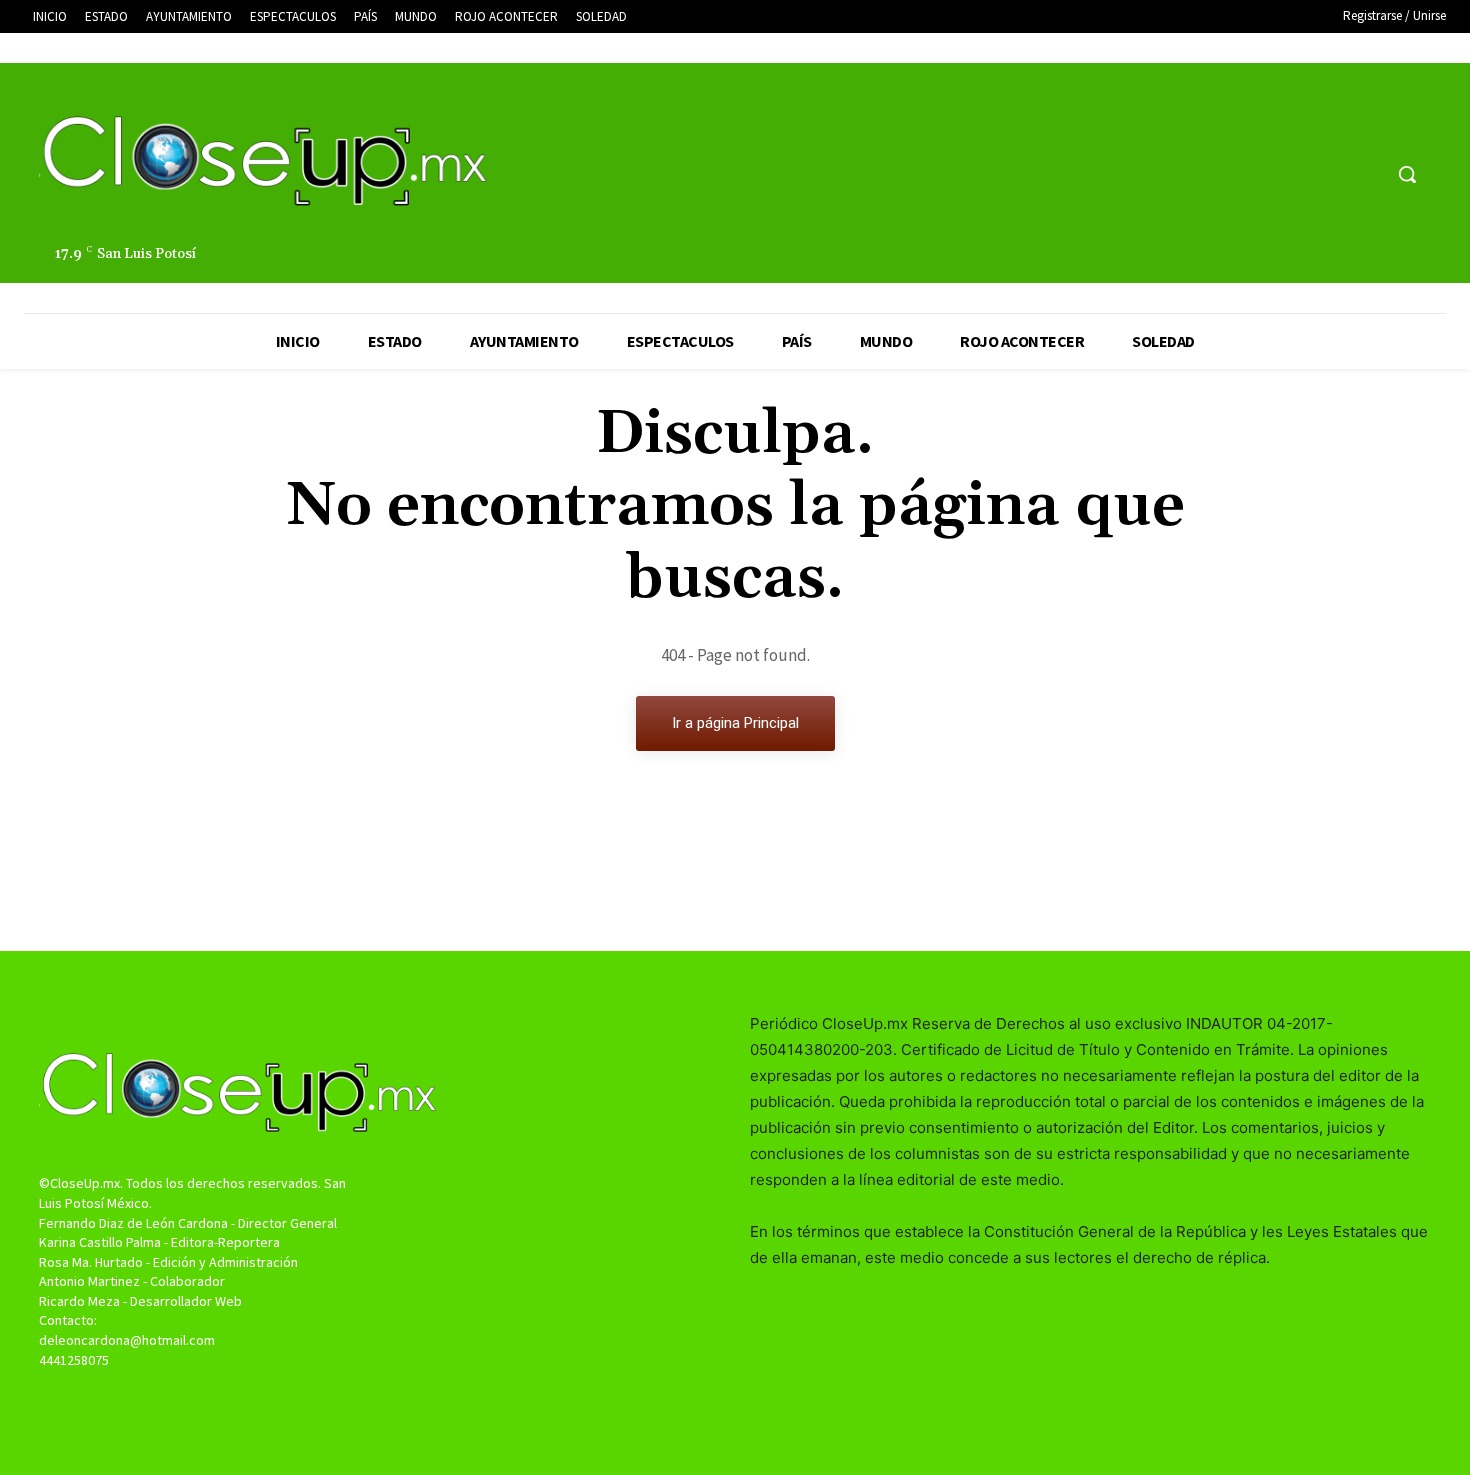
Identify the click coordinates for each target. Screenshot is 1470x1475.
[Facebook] (1289, 174)
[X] (1327, 174)
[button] (1407, 174)
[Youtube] (1364, 174)
